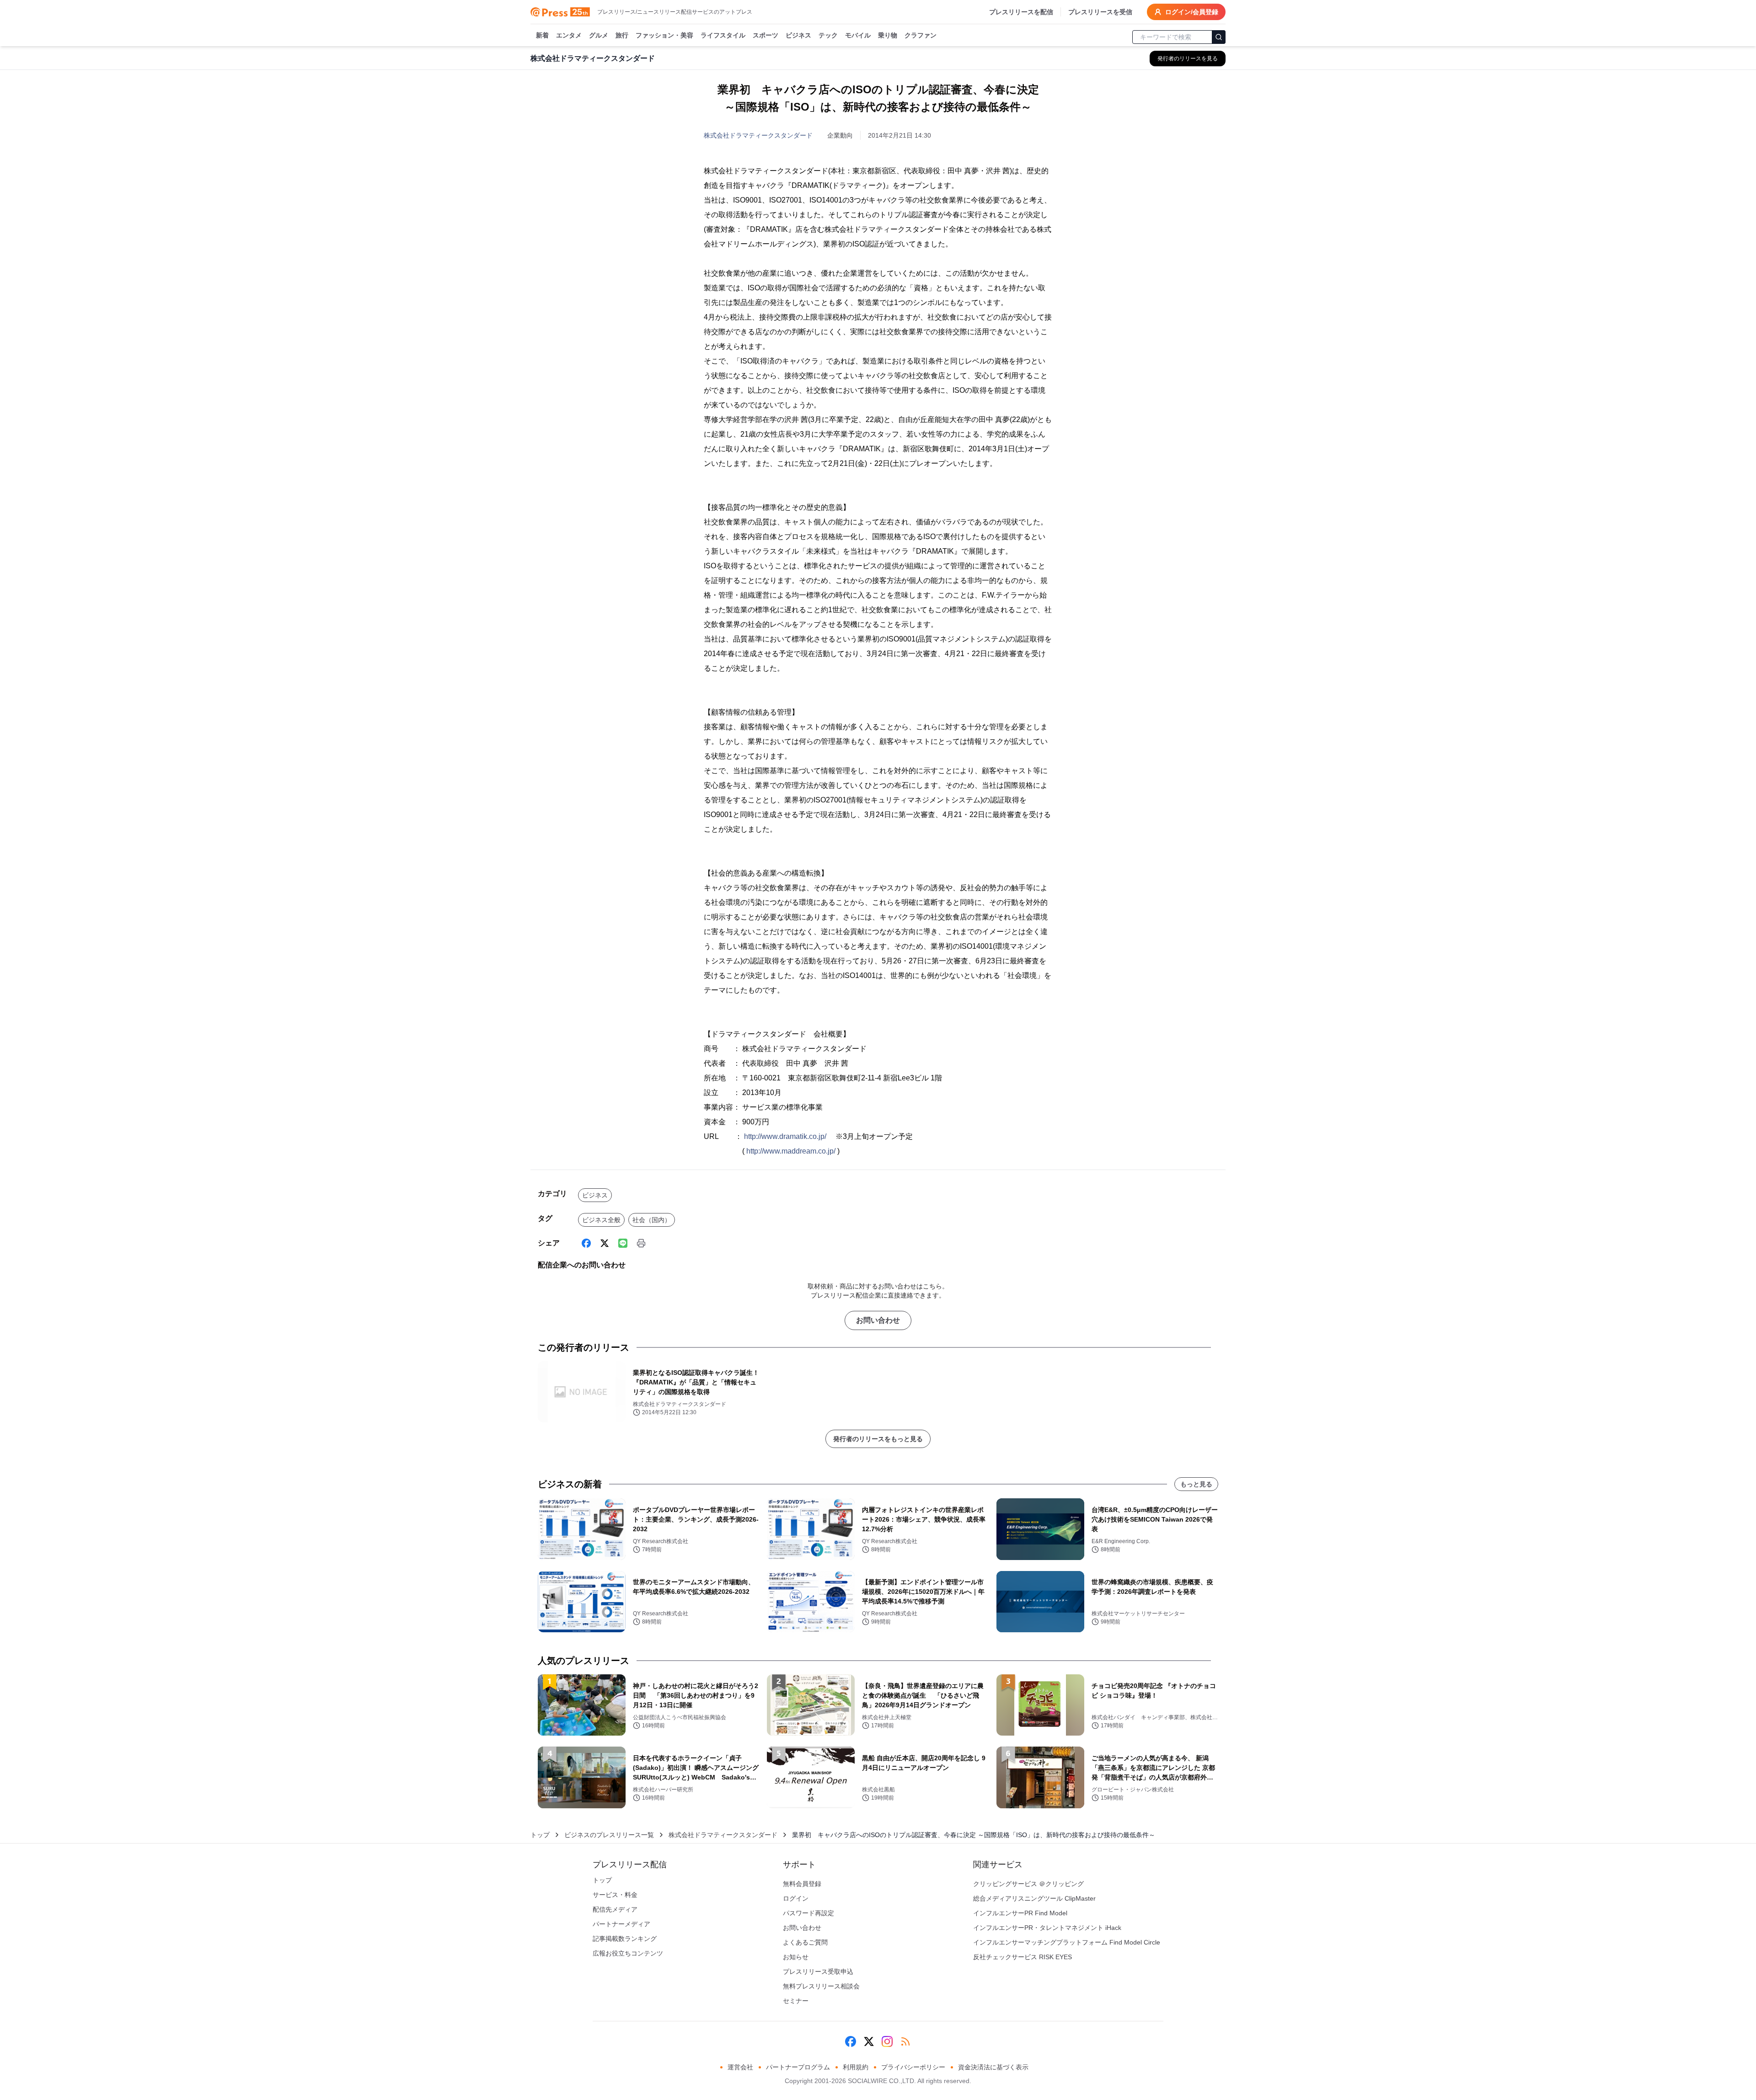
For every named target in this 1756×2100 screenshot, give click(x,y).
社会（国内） (652, 1220)
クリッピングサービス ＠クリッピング (1028, 1884)
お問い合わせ (878, 1320)
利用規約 (856, 2067)
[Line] (623, 1243)
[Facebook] (586, 1243)
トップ (540, 1835)
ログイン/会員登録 (1192, 12)
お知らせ (796, 1957)
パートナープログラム (798, 2067)
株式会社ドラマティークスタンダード (758, 135)
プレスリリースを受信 (1100, 12)
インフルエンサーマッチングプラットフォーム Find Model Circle (1067, 1942)
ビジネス (798, 35)
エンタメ (569, 35)
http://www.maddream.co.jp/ (791, 1151)
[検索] (1219, 37)
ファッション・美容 (664, 35)
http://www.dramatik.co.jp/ (785, 1136)
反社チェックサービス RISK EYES (1023, 1957)
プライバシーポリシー (913, 2067)
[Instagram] (887, 2041)
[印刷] (641, 1243)
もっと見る (1196, 1484)
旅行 (622, 35)
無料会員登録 (802, 1884)
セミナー (796, 2001)
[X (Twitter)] (605, 1243)
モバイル (858, 35)
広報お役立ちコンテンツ (628, 1953)
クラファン (921, 35)
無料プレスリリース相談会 (821, 1986)
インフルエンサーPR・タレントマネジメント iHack (1047, 1928)
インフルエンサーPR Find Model (1020, 1913)
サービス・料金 (615, 1895)
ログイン (796, 1898)
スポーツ (766, 35)
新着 (542, 35)
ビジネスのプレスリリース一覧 (609, 1835)
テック (828, 35)
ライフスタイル (723, 35)
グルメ (599, 35)
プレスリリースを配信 (1021, 12)
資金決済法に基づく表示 (993, 2067)
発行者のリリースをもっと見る (878, 1439)
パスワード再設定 (808, 1913)
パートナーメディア (621, 1924)
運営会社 (740, 2067)
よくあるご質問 (805, 1942)
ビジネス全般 (601, 1220)
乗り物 (888, 35)
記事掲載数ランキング (625, 1939)
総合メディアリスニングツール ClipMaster (1034, 1898)
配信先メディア (615, 1909)
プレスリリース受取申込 (818, 1972)
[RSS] (905, 2041)
